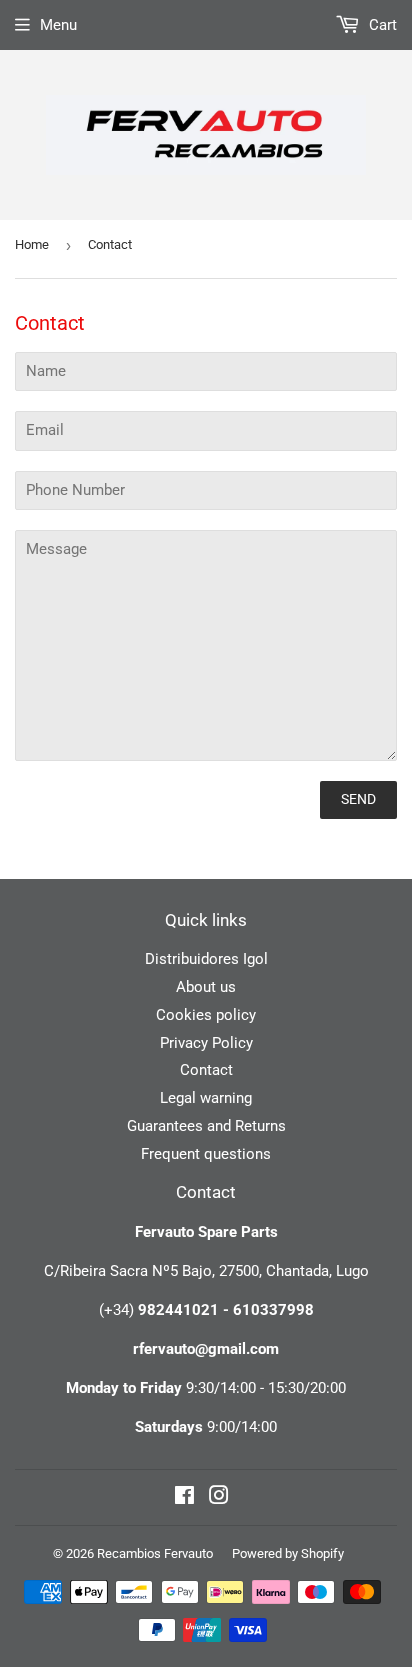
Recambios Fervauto (155, 1553)
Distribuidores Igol (206, 959)
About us (206, 987)
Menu (58, 25)
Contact (206, 1070)
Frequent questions (206, 1154)
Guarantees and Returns (206, 1126)
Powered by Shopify (288, 1553)
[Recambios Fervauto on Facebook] (184, 1498)
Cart (381, 25)
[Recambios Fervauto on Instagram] (219, 1498)
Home (32, 244)
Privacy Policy (206, 1043)
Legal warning (206, 1098)
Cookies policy (206, 1015)
